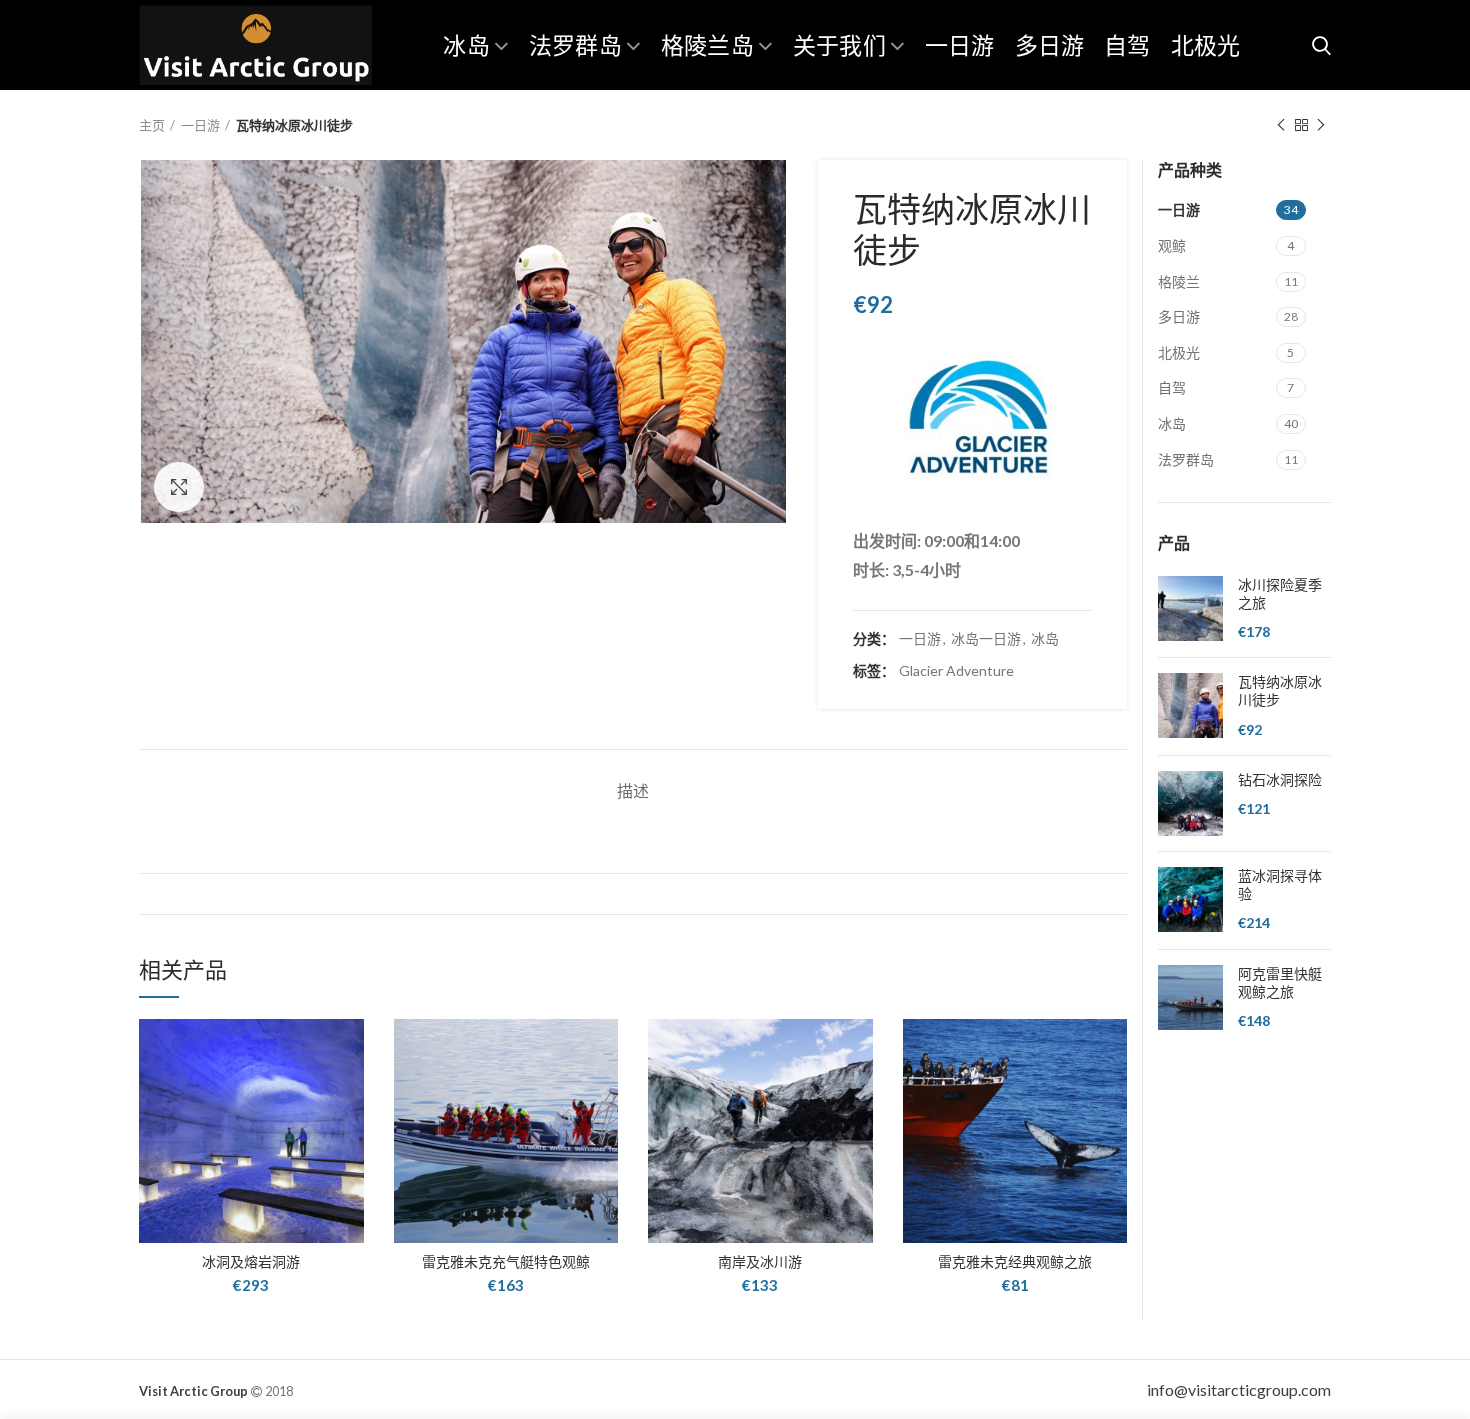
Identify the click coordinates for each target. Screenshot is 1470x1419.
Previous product (1281, 125)
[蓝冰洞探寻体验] (1190, 900)
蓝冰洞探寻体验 (1280, 885)
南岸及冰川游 (760, 1262)
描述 (633, 790)
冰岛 (1045, 639)
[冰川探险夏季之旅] (1190, 609)
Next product (1321, 125)
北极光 (1179, 352)
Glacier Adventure (956, 671)
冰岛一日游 (986, 639)
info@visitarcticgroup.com (1239, 1389)
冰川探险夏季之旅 (1280, 594)
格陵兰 (1179, 281)
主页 (152, 125)
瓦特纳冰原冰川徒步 (1280, 691)
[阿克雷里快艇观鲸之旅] (1190, 998)
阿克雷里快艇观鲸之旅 (1280, 983)
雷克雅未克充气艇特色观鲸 (506, 1262)
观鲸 (1172, 245)
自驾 (1172, 387)
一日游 (200, 125)
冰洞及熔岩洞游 (251, 1262)
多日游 (1179, 316)
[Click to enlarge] (179, 487)
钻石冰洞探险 (1280, 780)
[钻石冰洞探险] (1190, 803)
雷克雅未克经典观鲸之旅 (1015, 1262)
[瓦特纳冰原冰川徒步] (1190, 706)
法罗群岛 (1186, 459)
